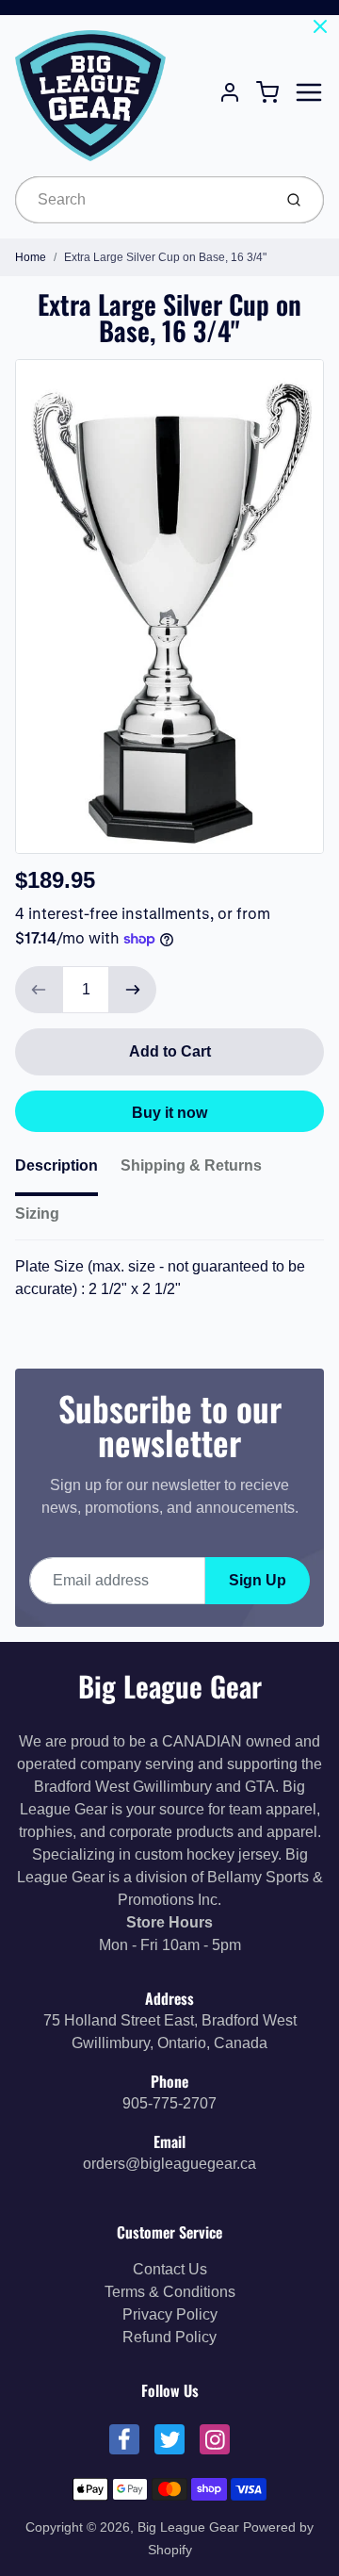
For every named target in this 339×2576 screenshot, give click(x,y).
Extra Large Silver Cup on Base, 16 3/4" (165, 257)
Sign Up (258, 1580)
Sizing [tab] (37, 1214)
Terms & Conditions (170, 2292)
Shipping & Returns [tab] (191, 1165)
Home (31, 257)
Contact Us (170, 2269)
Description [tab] (56, 1165)
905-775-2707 (169, 2103)
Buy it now (169, 1113)
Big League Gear (170, 1686)
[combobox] (142, 200)
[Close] (320, 26)
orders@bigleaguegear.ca (169, 2164)
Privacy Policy (170, 2314)
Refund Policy (169, 2337)
